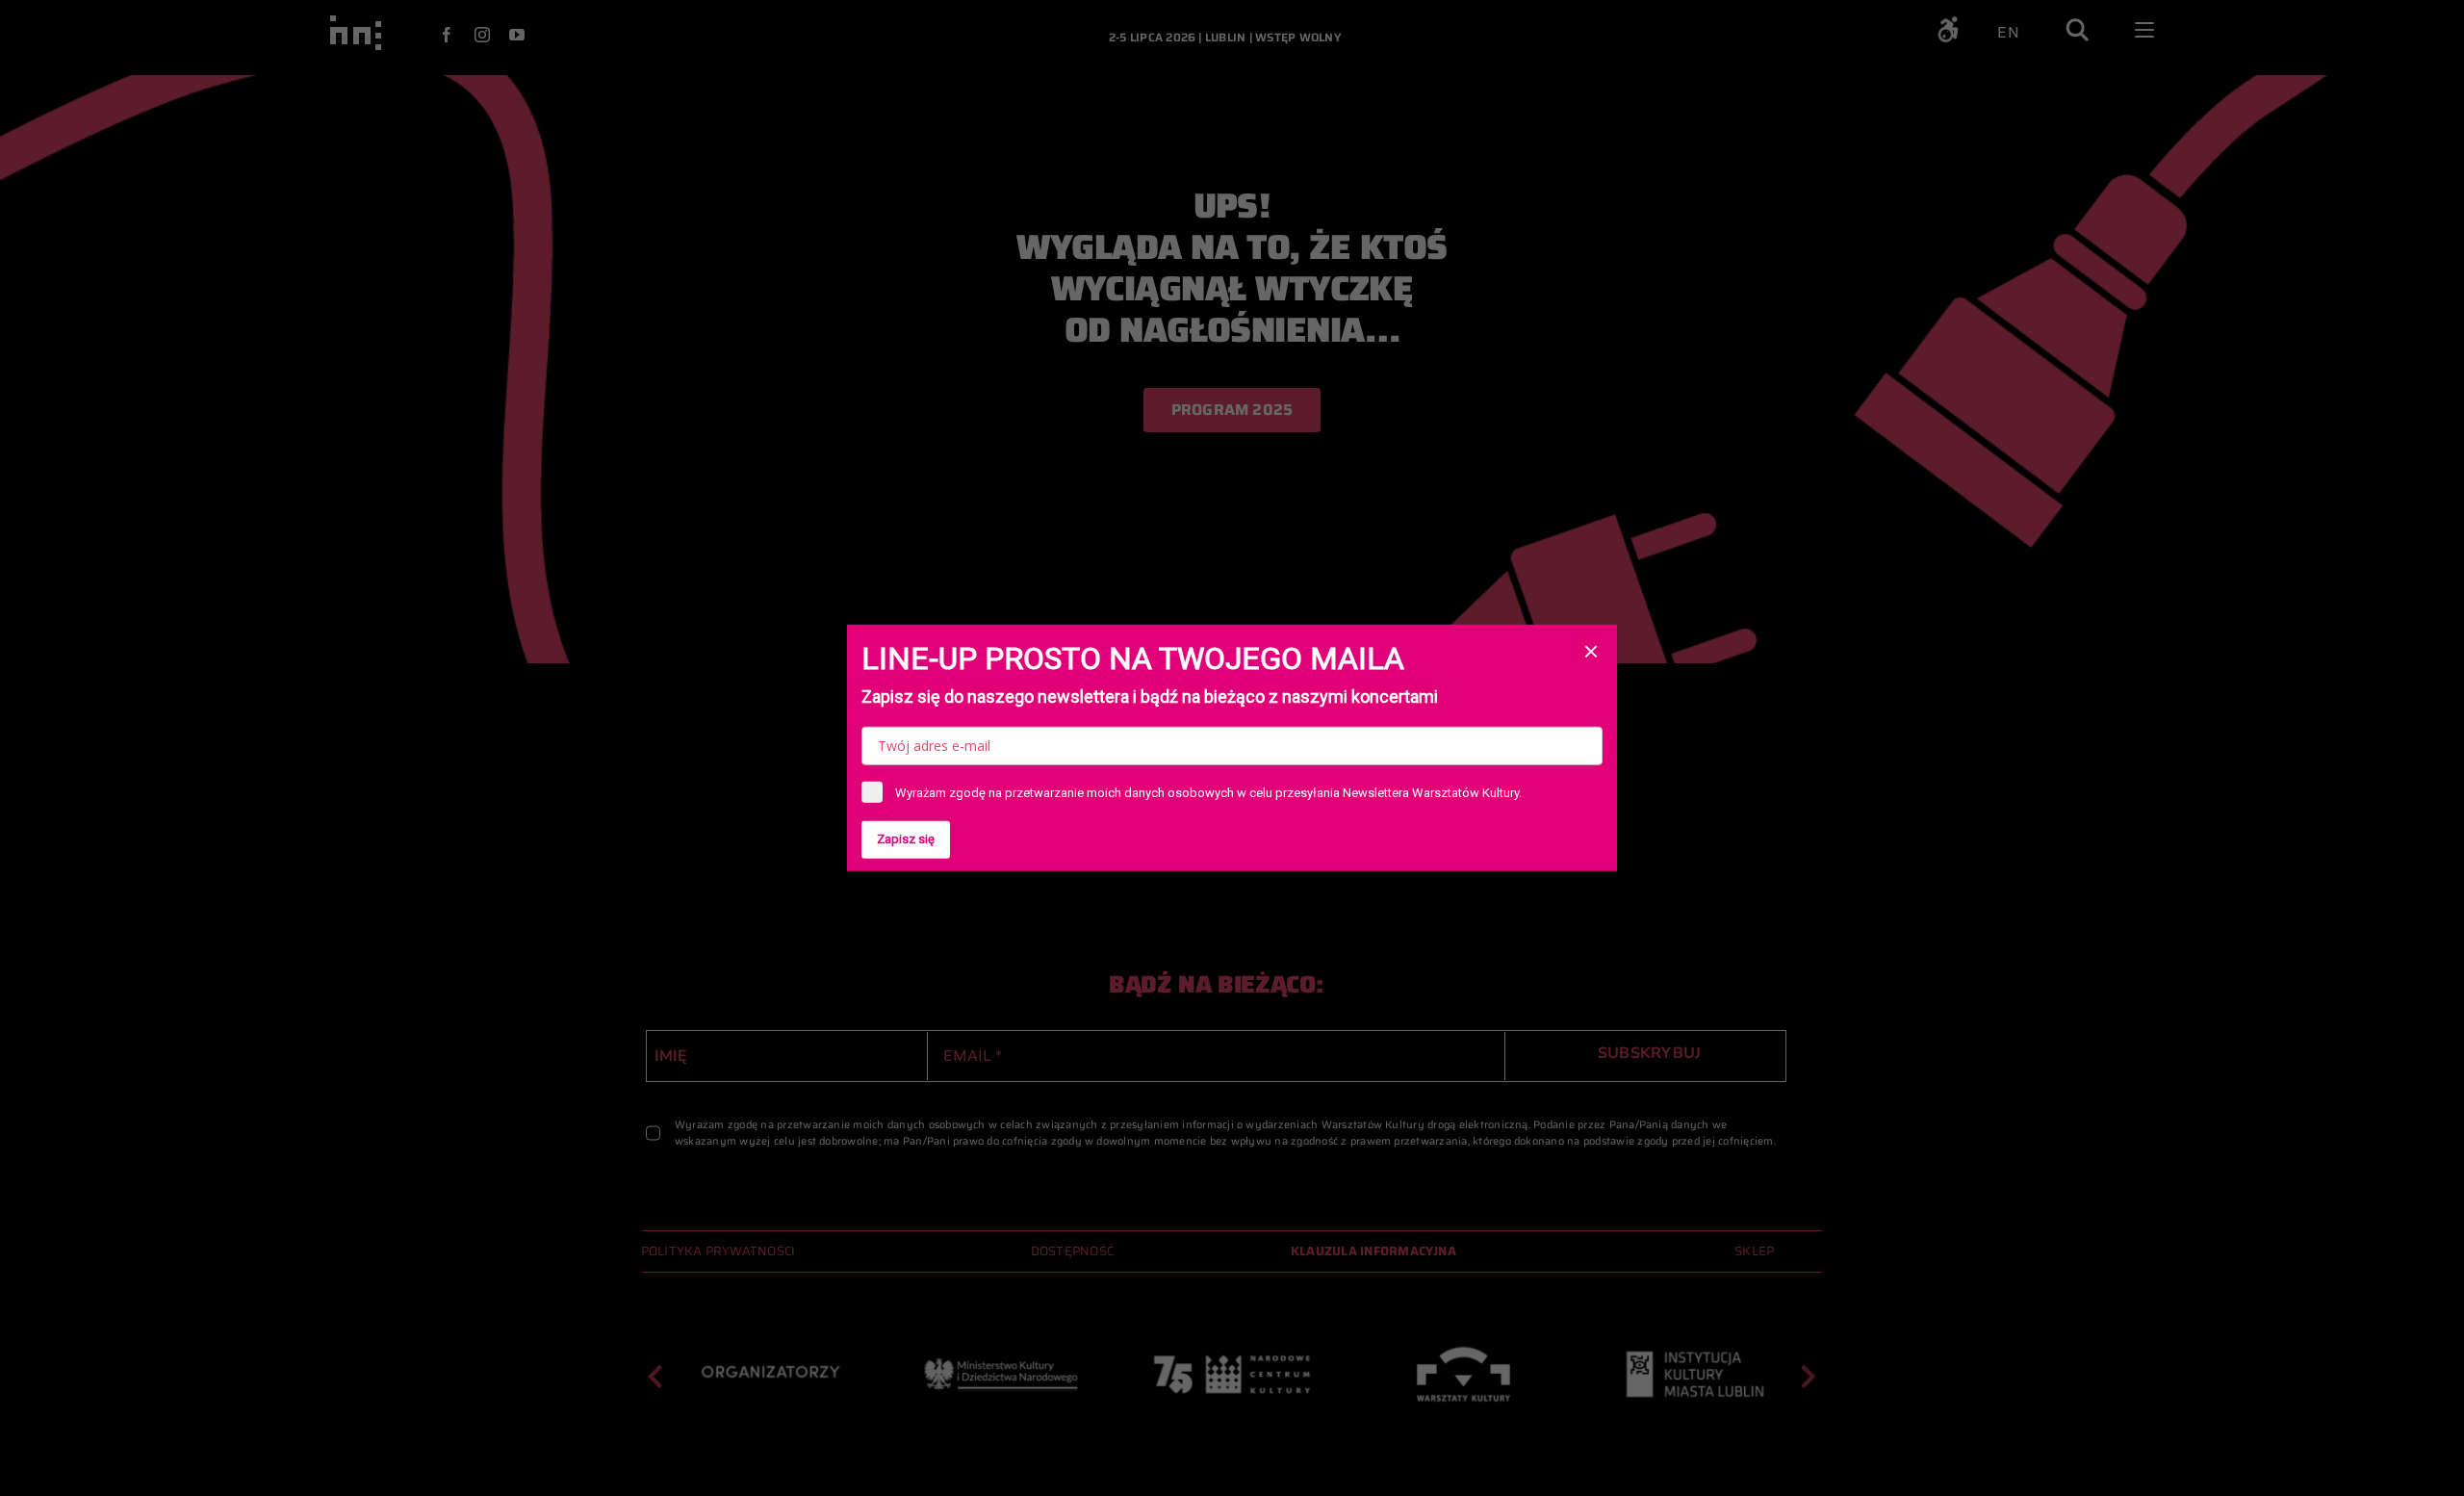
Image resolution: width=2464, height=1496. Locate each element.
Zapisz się (906, 839)
